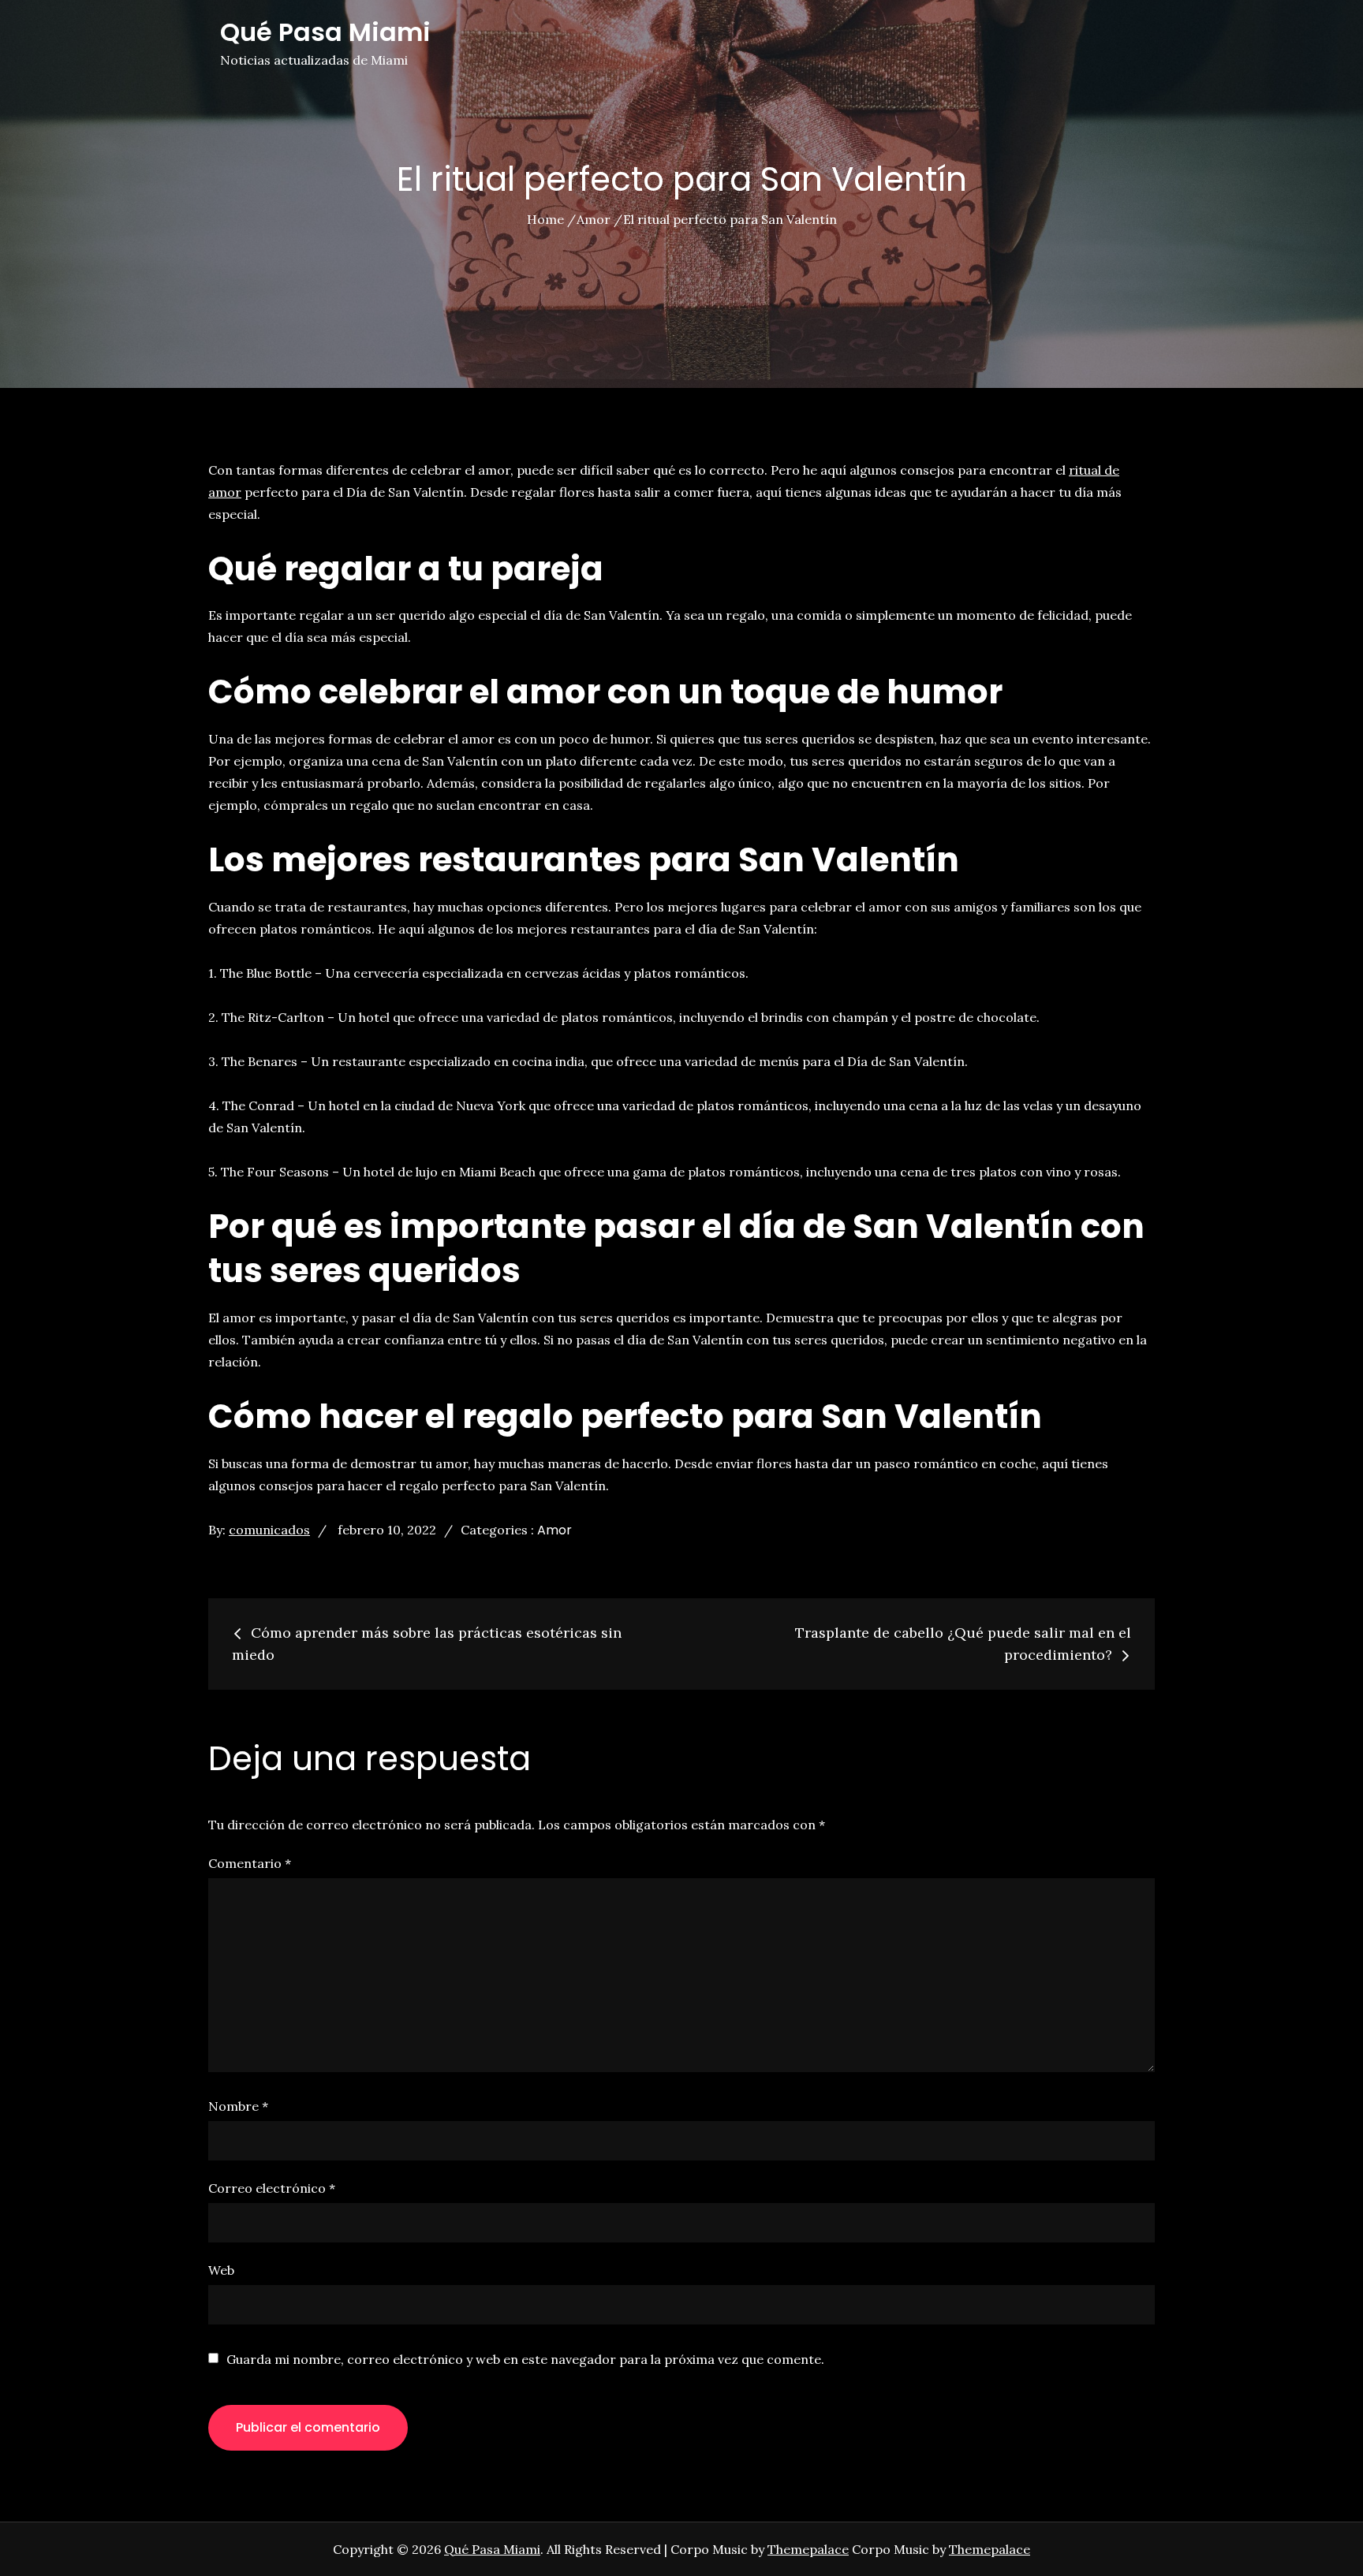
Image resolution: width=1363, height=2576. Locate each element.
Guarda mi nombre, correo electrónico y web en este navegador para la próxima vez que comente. (525, 2359)
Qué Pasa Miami (325, 32)
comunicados (269, 1530)
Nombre (238, 2106)
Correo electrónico (272, 2188)
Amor (555, 1530)
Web (221, 2270)
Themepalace (808, 2549)
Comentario (250, 1863)
